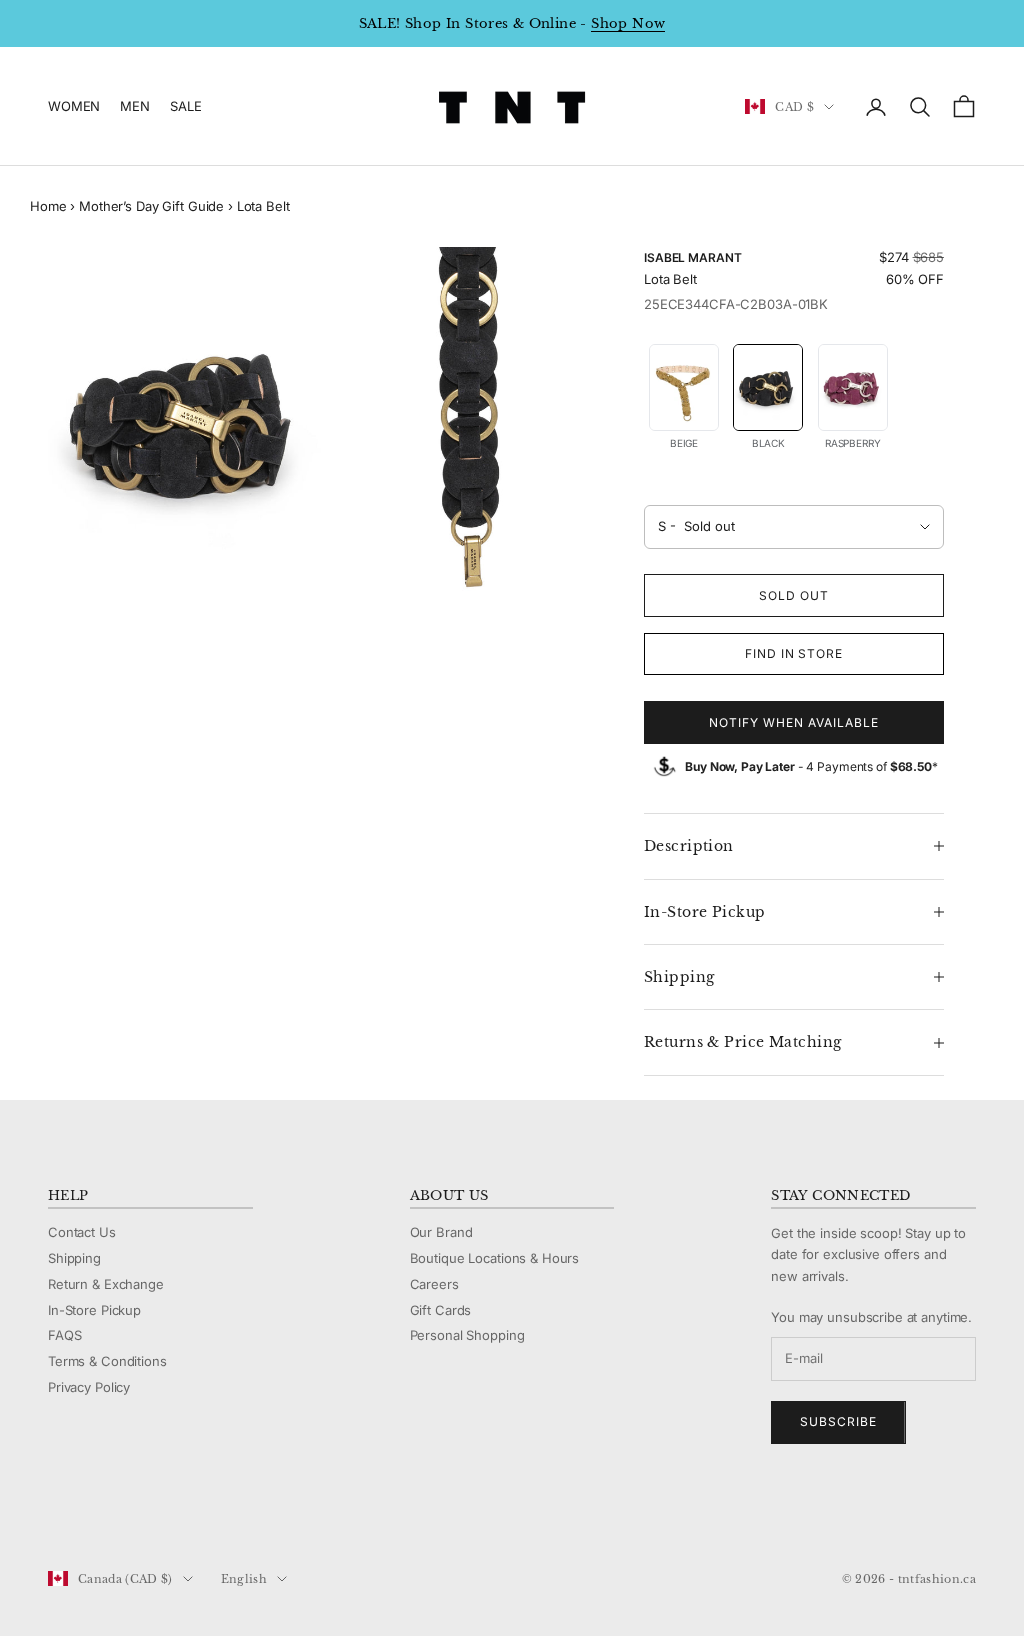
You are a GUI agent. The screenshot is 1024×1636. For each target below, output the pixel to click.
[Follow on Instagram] (110, 1512)
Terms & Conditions (107, 1361)
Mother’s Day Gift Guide (151, 206)
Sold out (794, 595)
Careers (434, 1284)
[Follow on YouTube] (162, 1512)
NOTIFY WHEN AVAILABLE (793, 722)
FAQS (64, 1335)
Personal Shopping (467, 1335)
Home (48, 206)
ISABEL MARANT (692, 257)
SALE (185, 106)
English (244, 1579)
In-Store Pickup (94, 1310)
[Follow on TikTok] (214, 1512)
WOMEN (74, 106)
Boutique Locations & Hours (495, 1258)
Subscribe (838, 1421)
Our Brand (441, 1232)
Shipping (74, 1258)
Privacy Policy (89, 1387)
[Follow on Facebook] (58, 1512)
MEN (135, 106)
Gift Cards (441, 1310)
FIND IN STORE (794, 653)
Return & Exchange (106, 1284)
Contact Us (82, 1232)
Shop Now (628, 23)
